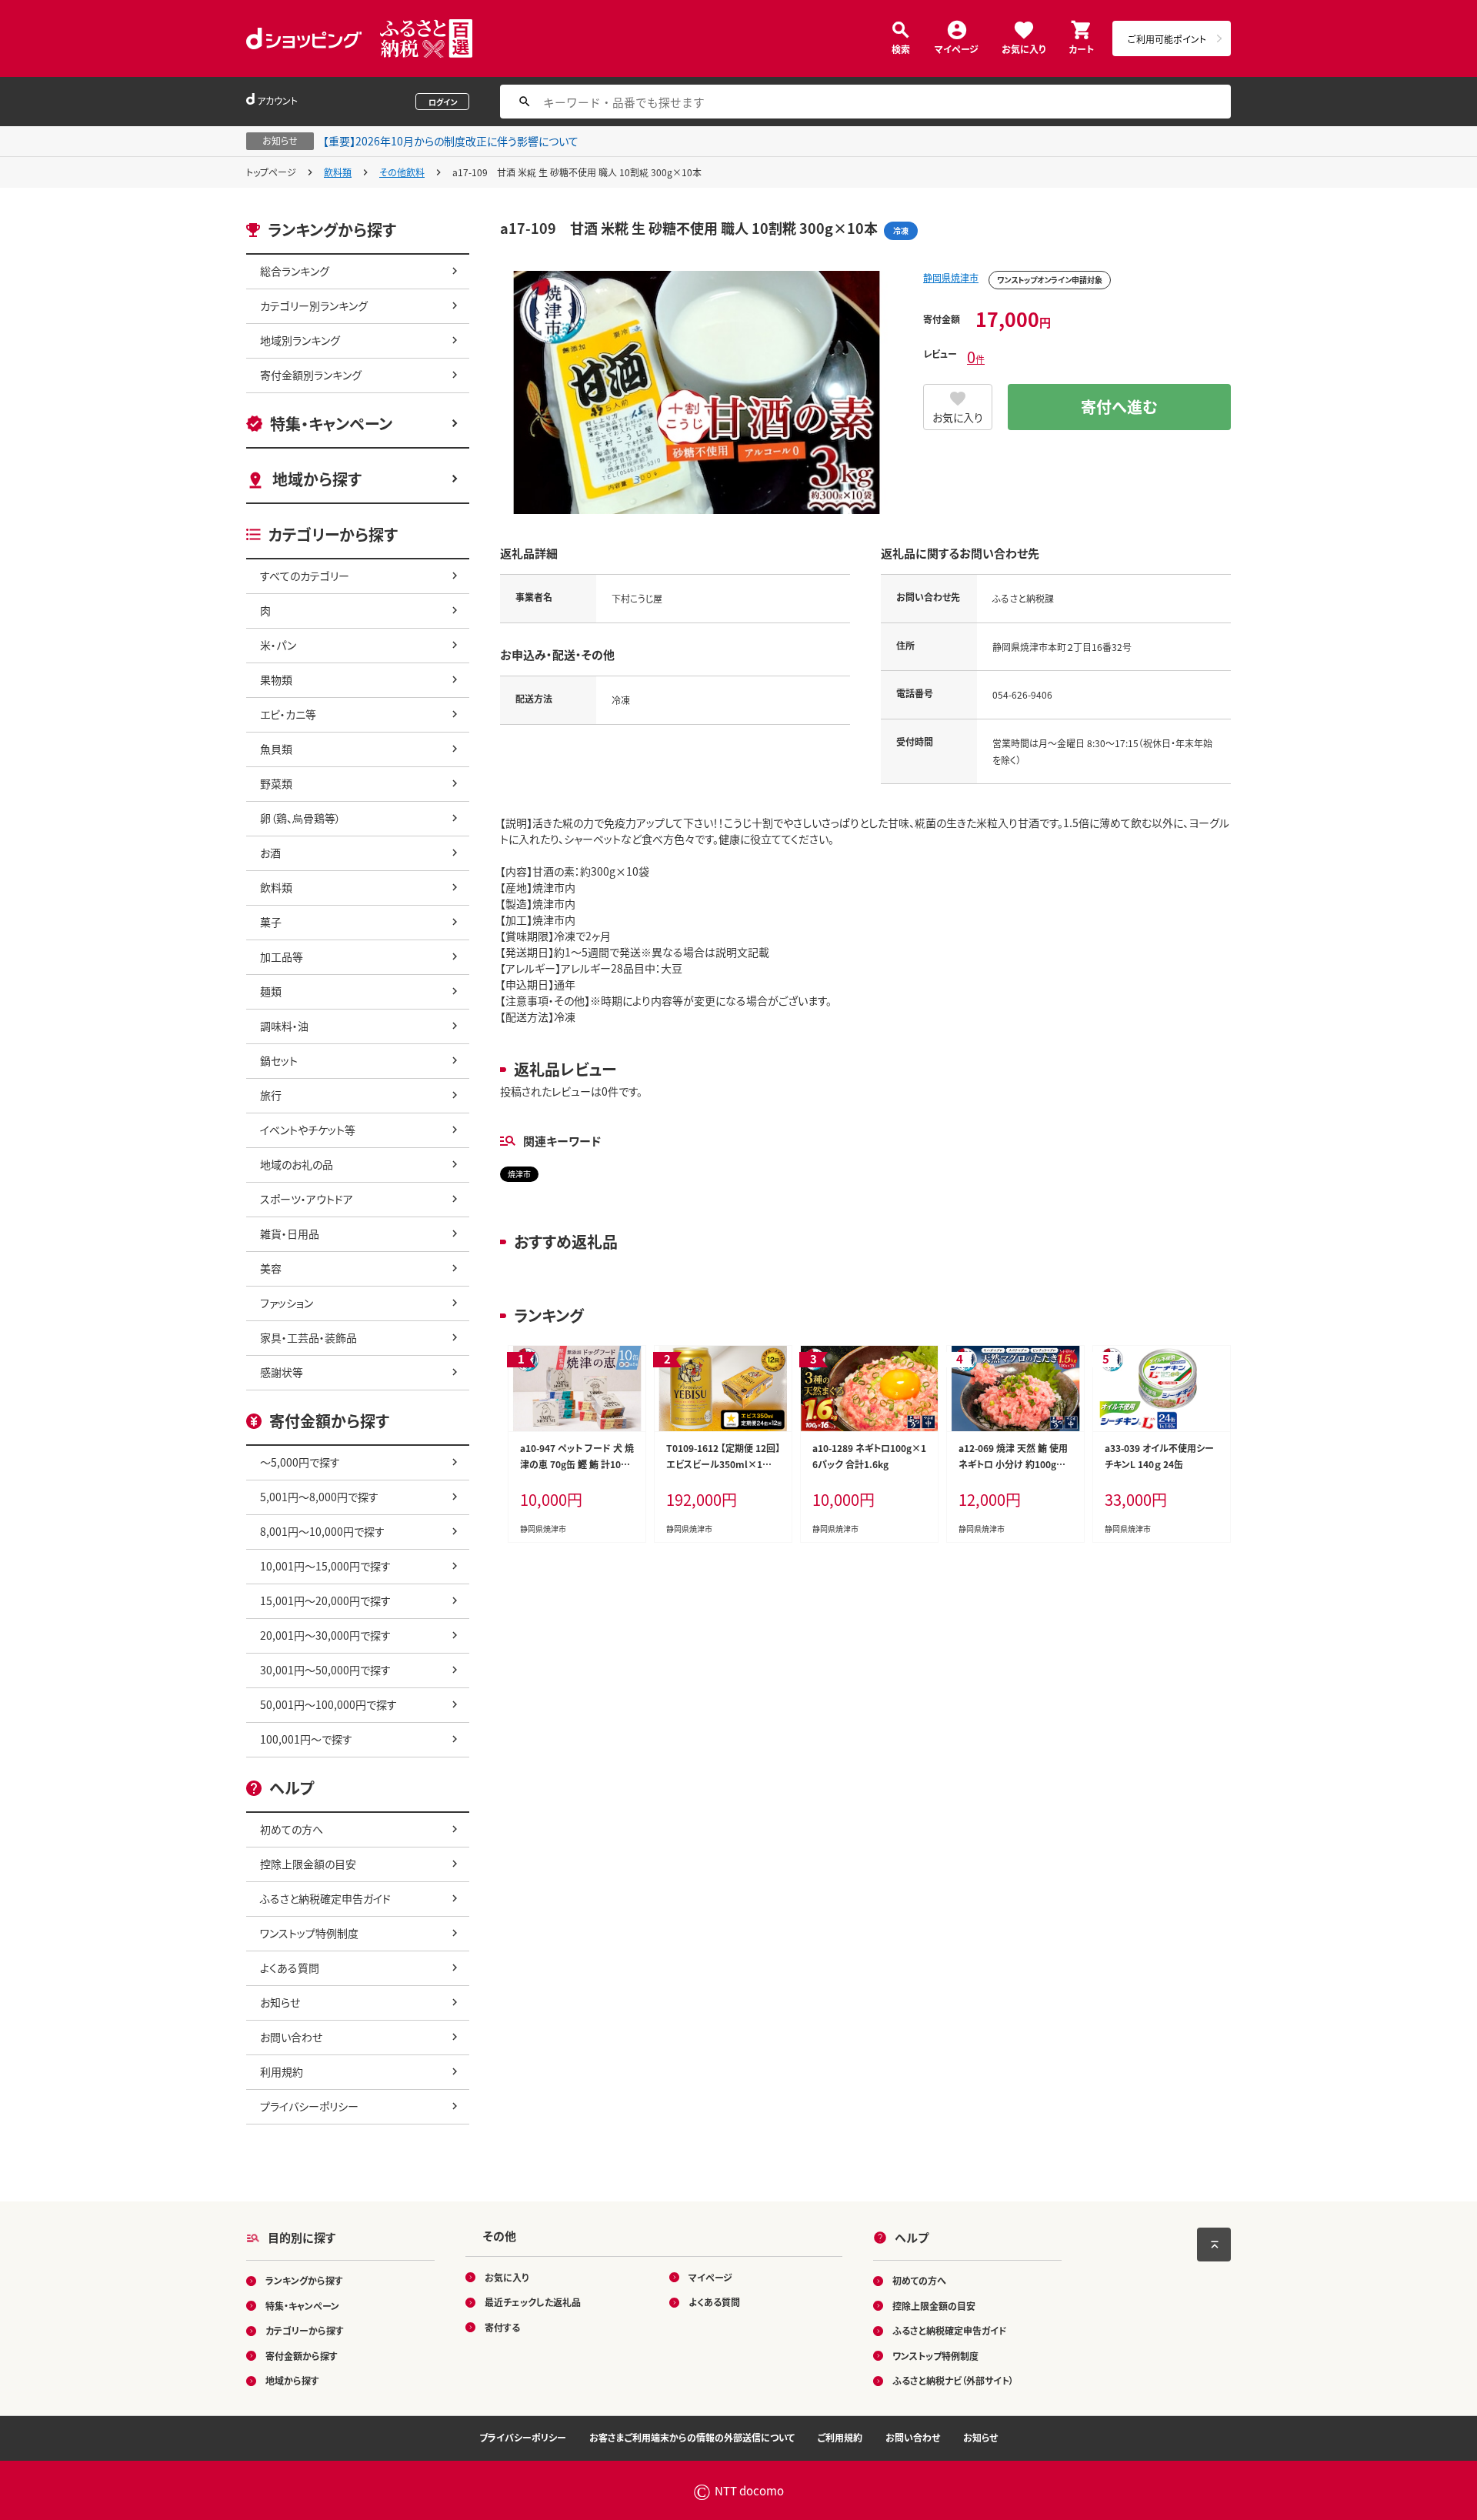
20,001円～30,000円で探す (325, 1635)
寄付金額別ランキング (311, 375)
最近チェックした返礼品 (533, 2302)
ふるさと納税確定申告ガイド (325, 1898)
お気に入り (1024, 48)
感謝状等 (282, 1372)
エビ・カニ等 (288, 714)
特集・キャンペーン (331, 424)
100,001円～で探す (306, 1739)
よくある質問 (290, 1968)
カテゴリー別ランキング (314, 305)
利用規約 (282, 2071)
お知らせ (280, 2002)
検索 (901, 48)
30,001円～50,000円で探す (325, 1670)
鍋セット (279, 1060)
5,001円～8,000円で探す (319, 1497)
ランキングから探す (304, 2280)
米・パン (278, 645)
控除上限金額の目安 (308, 1864)
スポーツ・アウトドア (307, 1199)
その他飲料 (402, 172)
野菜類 (276, 783)
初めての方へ (292, 1829)
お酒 (270, 853)
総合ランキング (295, 271)
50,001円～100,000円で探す (328, 1704)
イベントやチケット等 (308, 1130)
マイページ (957, 48)
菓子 (271, 922)
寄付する (502, 2327)
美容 (271, 1268)
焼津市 (519, 1174)
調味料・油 (284, 1026)
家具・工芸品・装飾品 (308, 1337)
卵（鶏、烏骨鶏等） (300, 818)
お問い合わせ (291, 2037)
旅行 (271, 1095)
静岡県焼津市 (951, 277)
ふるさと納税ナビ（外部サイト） (953, 2380)
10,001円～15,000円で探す (325, 1566)
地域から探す (317, 479)
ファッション (287, 1303)
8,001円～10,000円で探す (322, 1531)
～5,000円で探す (300, 1462)
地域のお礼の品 (297, 1164)
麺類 (271, 991)
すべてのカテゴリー (305, 576)
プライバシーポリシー (309, 2106)
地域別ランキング (300, 340)
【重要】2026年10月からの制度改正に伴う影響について (451, 141)
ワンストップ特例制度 (309, 1933)
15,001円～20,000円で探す (325, 1600)
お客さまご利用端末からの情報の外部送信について (692, 2437)
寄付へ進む (1119, 407)
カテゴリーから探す (305, 2330)
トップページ (271, 172)
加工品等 (282, 956)
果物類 (276, 679)
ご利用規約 (840, 2437)
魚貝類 (276, 749)
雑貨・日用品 (290, 1233)
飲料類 (338, 172)
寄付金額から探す (302, 2356)
